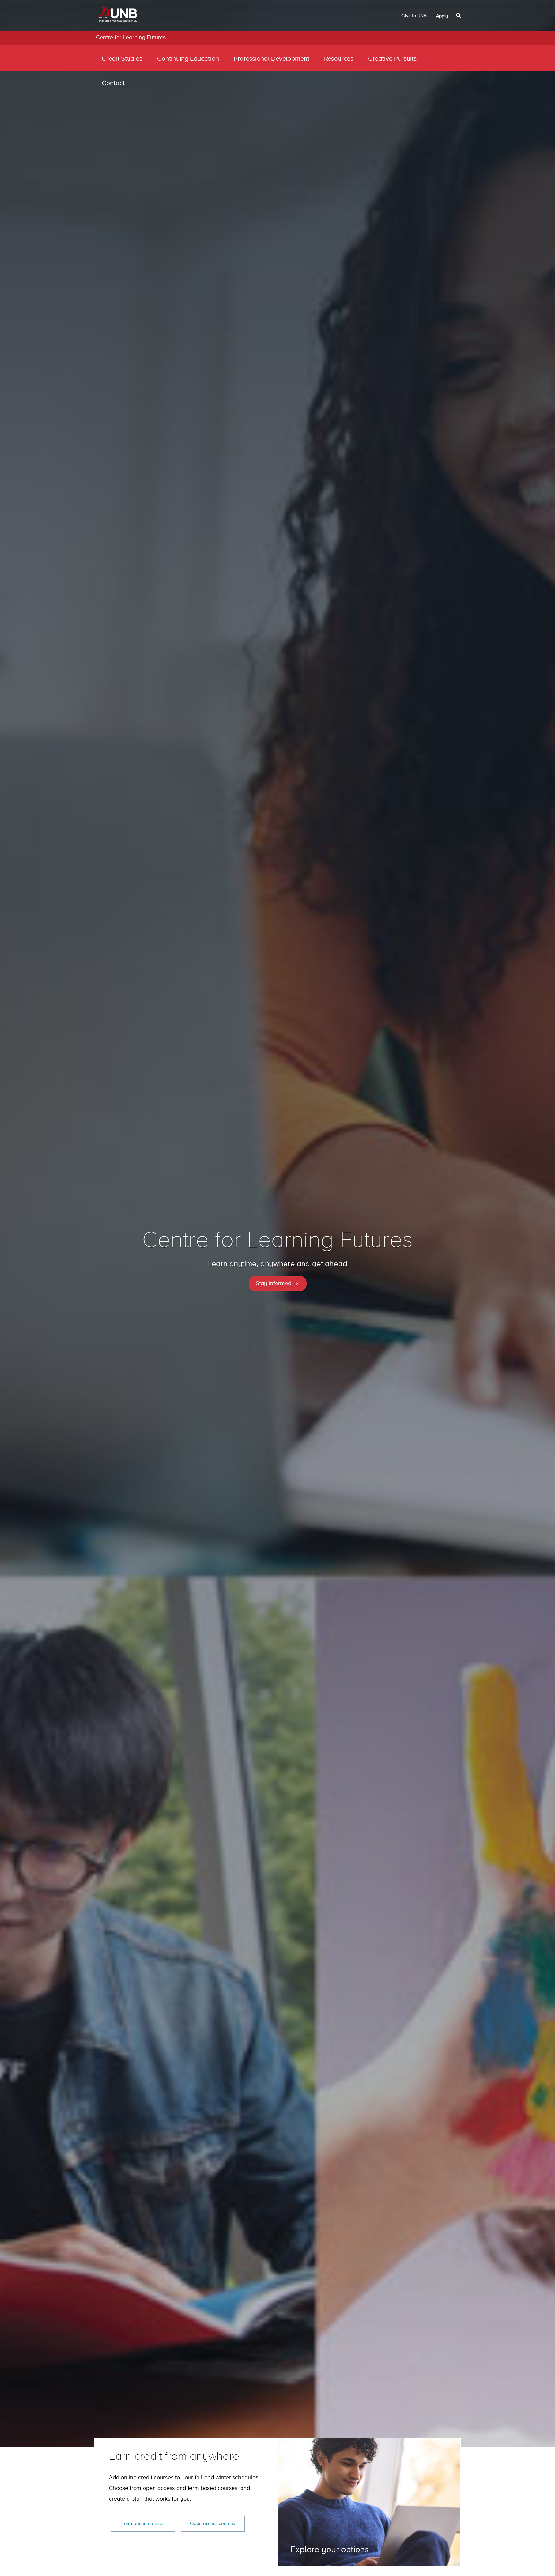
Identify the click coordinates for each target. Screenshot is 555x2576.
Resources (339, 59)
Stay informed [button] (273, 1284)
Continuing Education (188, 59)
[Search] (459, 15)
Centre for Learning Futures (131, 38)
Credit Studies (122, 59)
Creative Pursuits (392, 59)
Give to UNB (414, 16)
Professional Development (272, 59)
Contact (113, 83)
